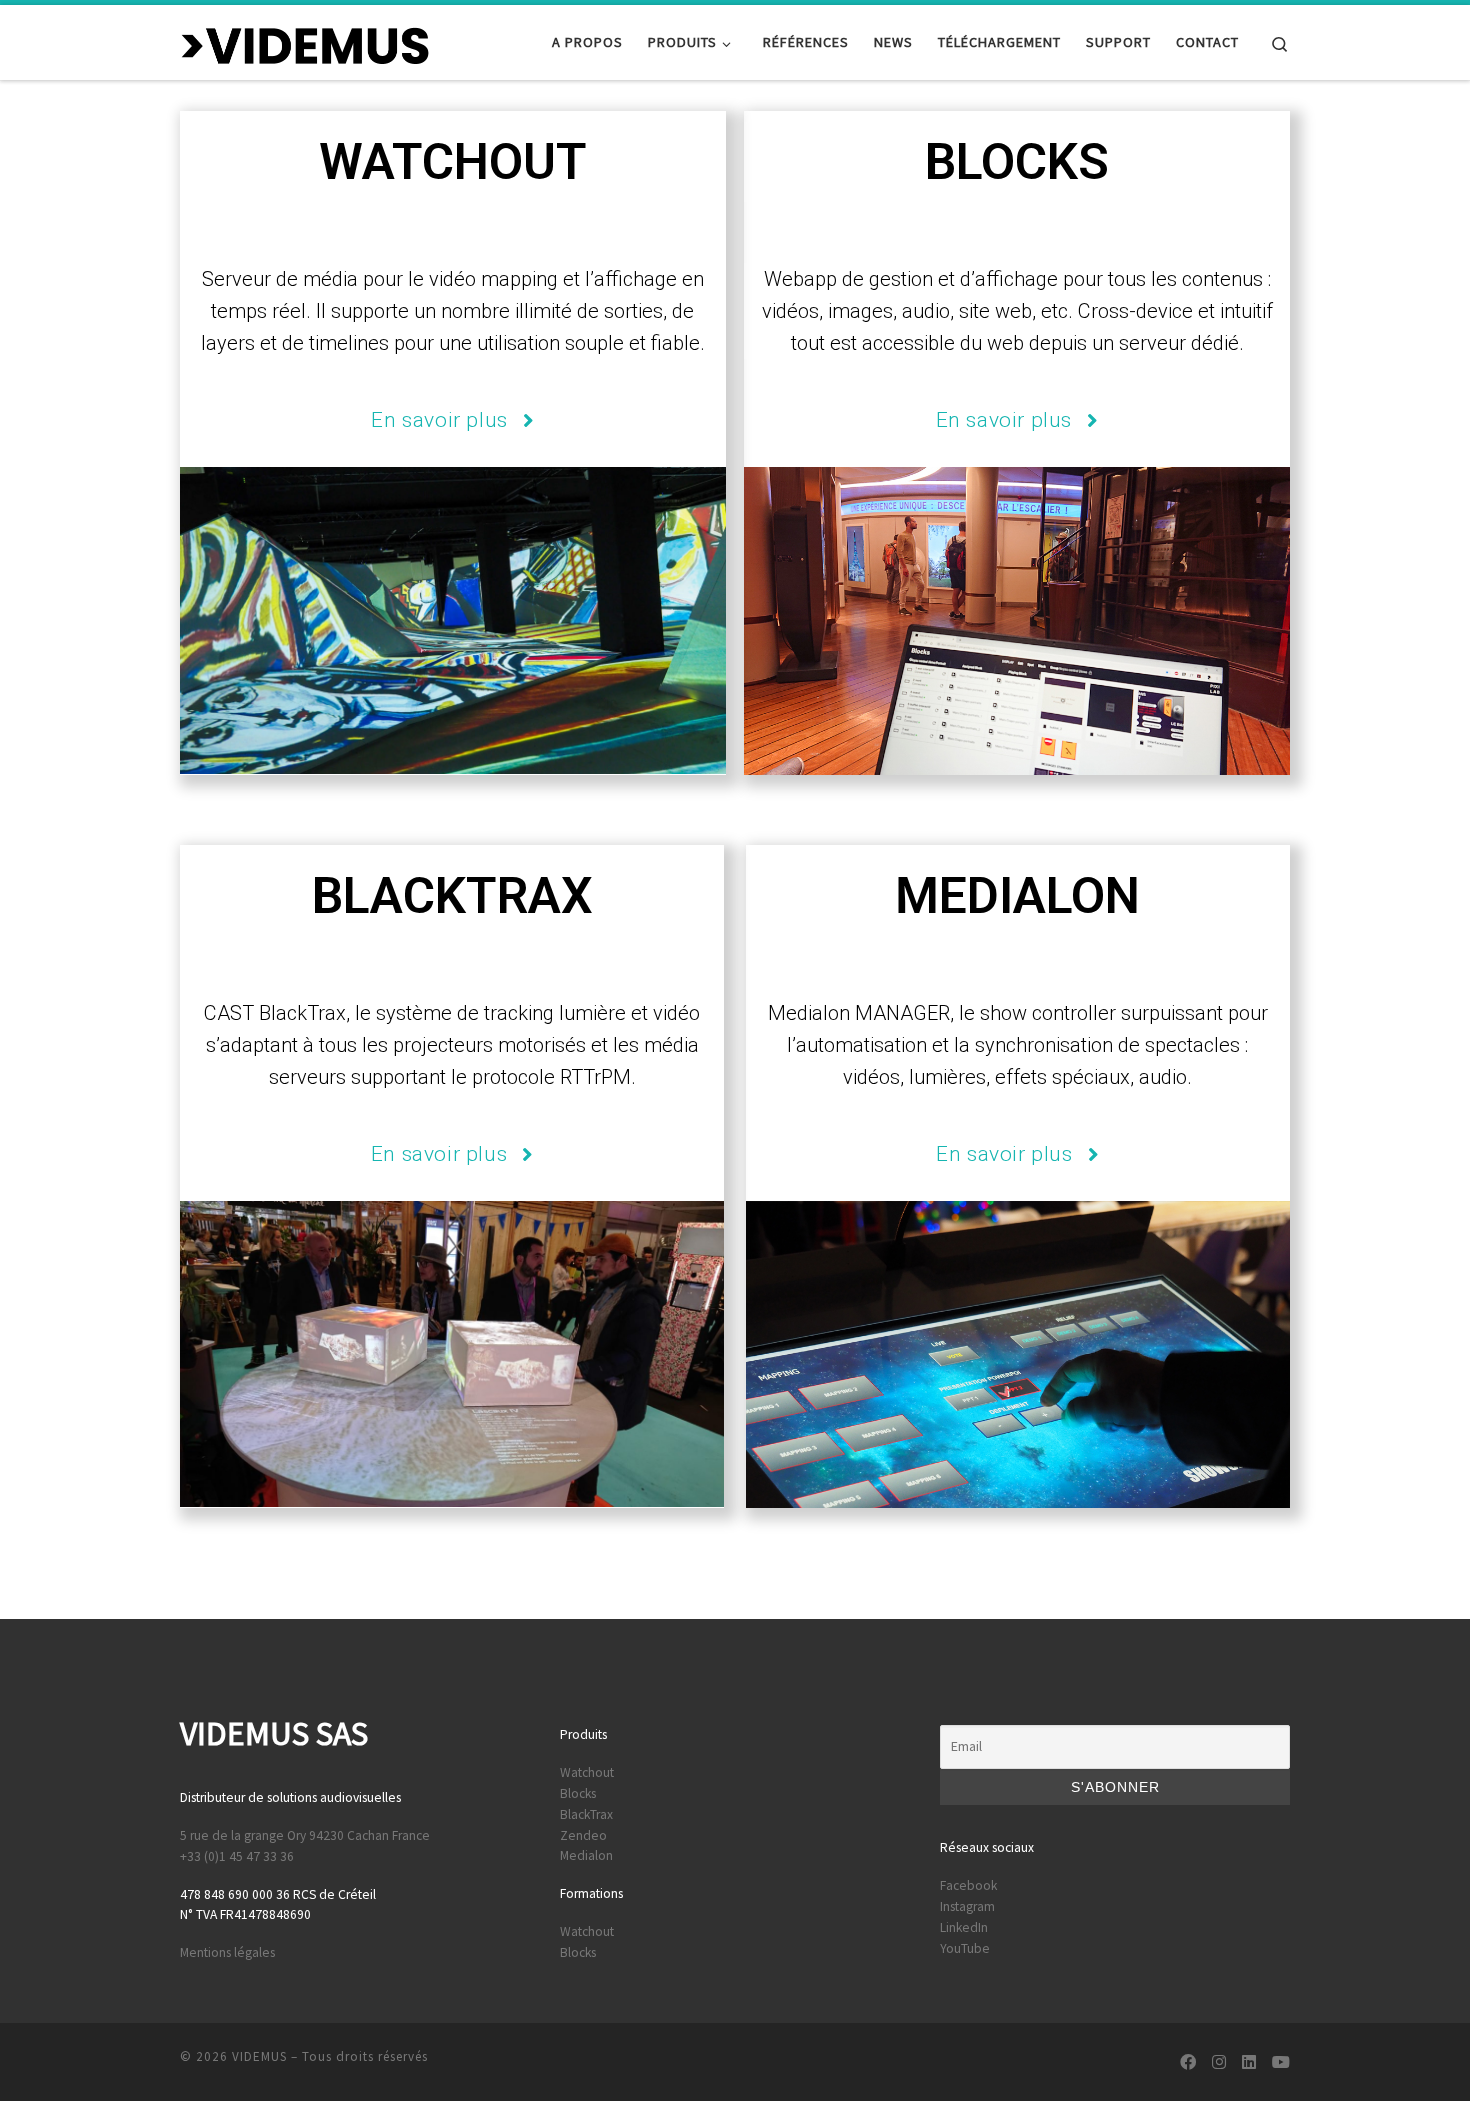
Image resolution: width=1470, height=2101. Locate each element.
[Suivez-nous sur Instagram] (1219, 2062)
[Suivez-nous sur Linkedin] (1249, 2062)
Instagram (967, 1906)
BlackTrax (586, 1814)
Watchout (587, 1772)
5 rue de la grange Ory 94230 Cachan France (305, 1835)
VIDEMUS (259, 2056)
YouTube (965, 1948)
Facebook (968, 1885)
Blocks (578, 1793)
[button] (452, 421)
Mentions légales (227, 1952)
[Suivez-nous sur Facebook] (1188, 2062)
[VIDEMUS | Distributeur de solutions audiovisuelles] (305, 41)
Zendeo (583, 1835)
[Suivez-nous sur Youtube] (1281, 2062)
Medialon (586, 1855)
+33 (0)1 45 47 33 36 (237, 1856)
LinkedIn (964, 1927)
